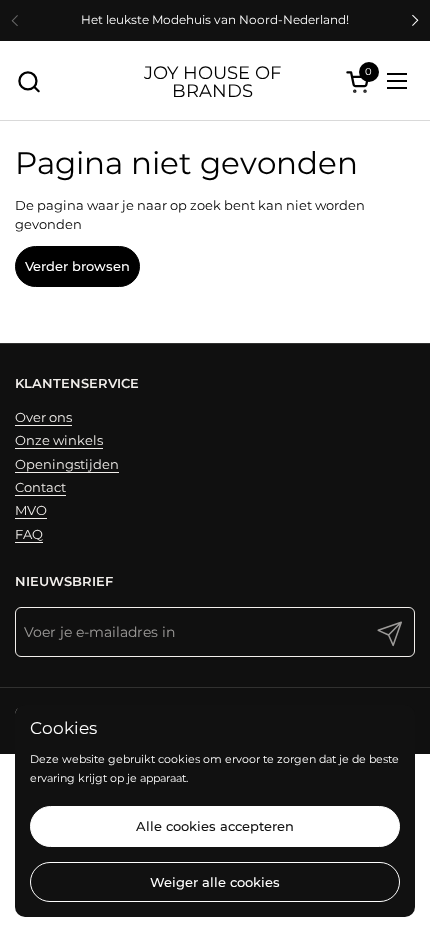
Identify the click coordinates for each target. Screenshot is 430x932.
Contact (40, 487)
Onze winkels (59, 440)
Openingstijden (67, 464)
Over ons (43, 417)
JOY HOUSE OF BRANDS (212, 81)
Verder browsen (77, 266)
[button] (28, 81)
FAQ (29, 534)
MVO (31, 510)
